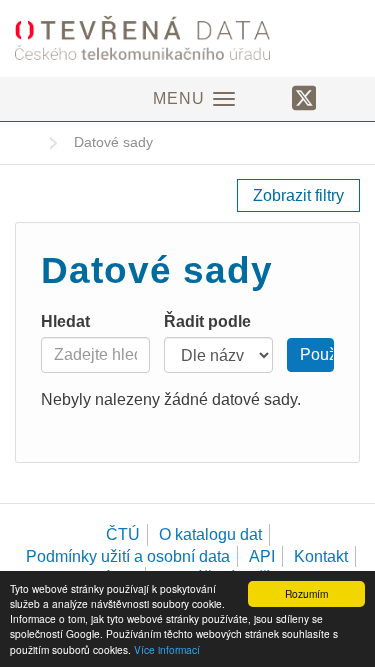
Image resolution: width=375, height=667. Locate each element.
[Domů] (187, 37)
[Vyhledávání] (343, 97)
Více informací (167, 649)
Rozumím (306, 593)
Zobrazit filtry (298, 195)
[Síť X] (304, 99)
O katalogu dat (210, 534)
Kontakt (321, 556)
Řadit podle (207, 321)
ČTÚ (123, 534)
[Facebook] (269, 97)
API (262, 556)
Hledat (65, 321)
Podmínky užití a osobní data (128, 556)
